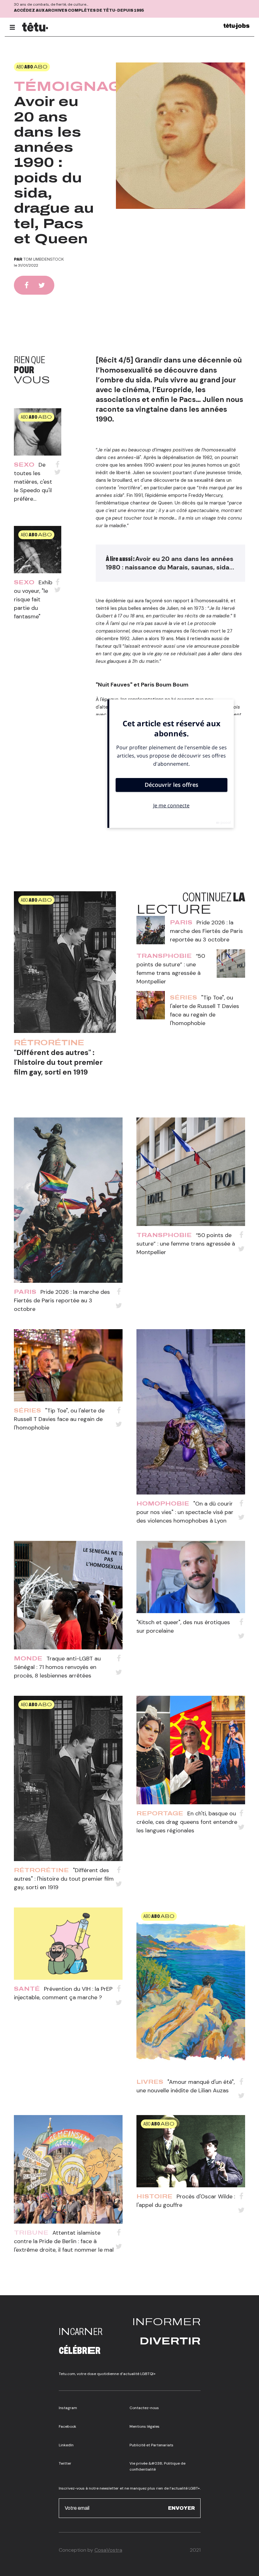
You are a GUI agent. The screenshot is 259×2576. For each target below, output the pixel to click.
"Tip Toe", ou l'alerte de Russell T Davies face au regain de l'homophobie (59, 1419)
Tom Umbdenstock (44, 259)
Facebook (67, 2426)
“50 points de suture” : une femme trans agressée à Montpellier (186, 1244)
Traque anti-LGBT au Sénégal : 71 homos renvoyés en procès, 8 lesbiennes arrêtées (57, 1667)
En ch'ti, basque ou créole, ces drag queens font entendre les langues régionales (187, 1822)
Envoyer (181, 2508)
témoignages (79, 86)
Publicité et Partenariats (151, 2445)
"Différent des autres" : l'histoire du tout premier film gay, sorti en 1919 (58, 1062)
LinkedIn (66, 2445)
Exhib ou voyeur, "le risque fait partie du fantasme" (33, 599)
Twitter (65, 2463)
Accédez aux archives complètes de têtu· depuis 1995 (79, 10)
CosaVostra (108, 2550)
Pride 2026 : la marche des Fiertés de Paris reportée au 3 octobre (206, 931)
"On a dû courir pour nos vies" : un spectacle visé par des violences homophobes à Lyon (185, 1512)
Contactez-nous (144, 2408)
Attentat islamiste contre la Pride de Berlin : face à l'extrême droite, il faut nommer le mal (64, 2241)
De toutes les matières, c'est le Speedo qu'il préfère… (33, 482)
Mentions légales (145, 2426)
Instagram (68, 2408)
